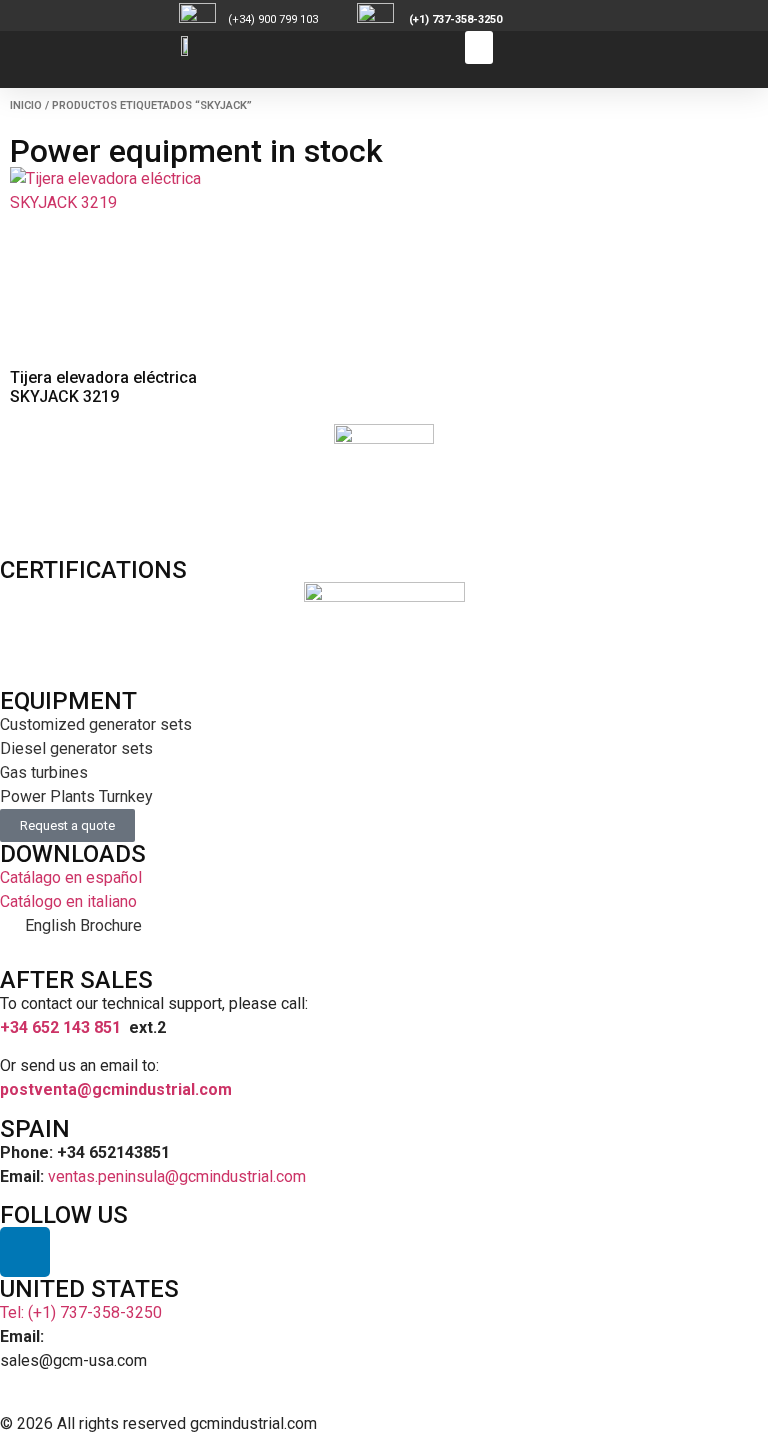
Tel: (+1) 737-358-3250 (81, 1312)
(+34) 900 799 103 (291, 19)
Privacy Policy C (609, 1423)
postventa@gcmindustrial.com (116, 1089)
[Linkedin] (25, 1252)
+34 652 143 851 (60, 1027)
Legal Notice (485, 1423)
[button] (479, 47)
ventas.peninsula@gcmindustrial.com (177, 1176)
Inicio (26, 105)
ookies (700, 1423)
